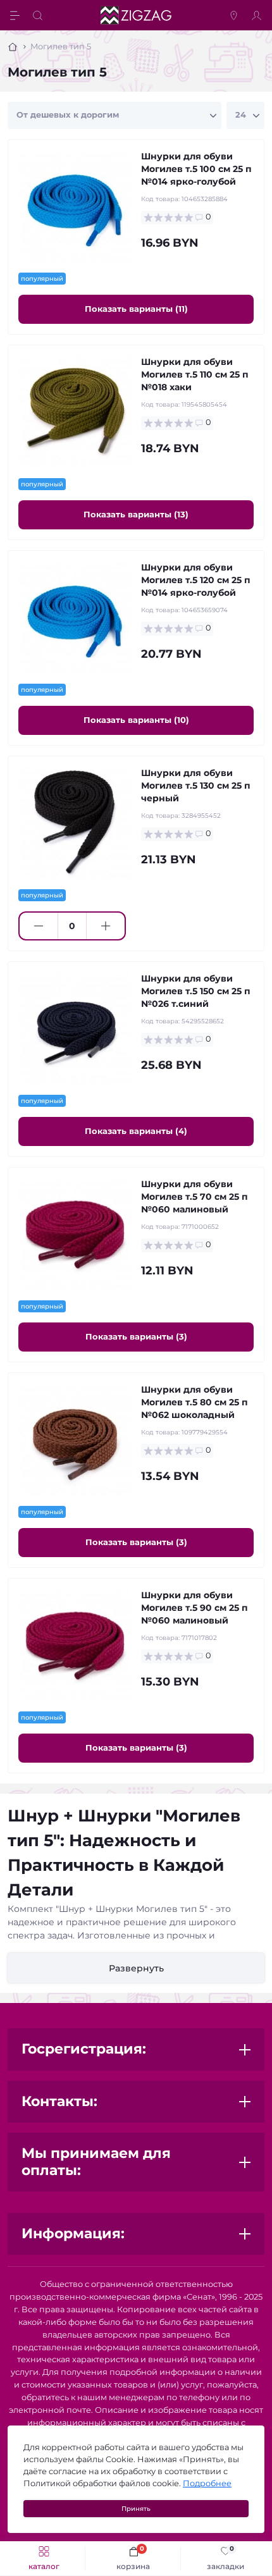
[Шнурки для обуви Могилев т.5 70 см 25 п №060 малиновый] (75, 1234)
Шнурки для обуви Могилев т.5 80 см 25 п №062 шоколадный (195, 1402)
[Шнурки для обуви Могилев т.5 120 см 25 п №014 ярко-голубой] (75, 617)
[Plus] (106, 926)
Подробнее (207, 2483)
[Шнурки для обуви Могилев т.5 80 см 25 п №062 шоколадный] (75, 1439)
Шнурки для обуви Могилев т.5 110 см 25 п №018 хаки (195, 374)
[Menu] (16, 15)
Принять (136, 2509)
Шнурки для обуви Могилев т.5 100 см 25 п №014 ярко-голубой (196, 169)
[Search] (39, 15)
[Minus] (39, 926)
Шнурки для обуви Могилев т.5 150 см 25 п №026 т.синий (196, 991)
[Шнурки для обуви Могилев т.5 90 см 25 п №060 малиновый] (75, 1645)
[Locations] (235, 15)
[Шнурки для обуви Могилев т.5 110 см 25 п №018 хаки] (75, 412)
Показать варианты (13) (136, 514)
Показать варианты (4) (136, 1131)
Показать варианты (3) (136, 1336)
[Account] (258, 15)
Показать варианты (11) (136, 309)
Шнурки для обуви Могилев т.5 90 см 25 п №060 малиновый (195, 1608)
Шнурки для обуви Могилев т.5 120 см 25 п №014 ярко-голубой (196, 580)
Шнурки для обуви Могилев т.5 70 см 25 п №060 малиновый (195, 1197)
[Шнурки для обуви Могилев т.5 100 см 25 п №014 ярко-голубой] (75, 206)
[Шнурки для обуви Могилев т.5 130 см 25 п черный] (75, 823)
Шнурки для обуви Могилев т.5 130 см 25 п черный (196, 786)
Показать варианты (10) (136, 720)
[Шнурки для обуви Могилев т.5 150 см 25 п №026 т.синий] (75, 1028)
